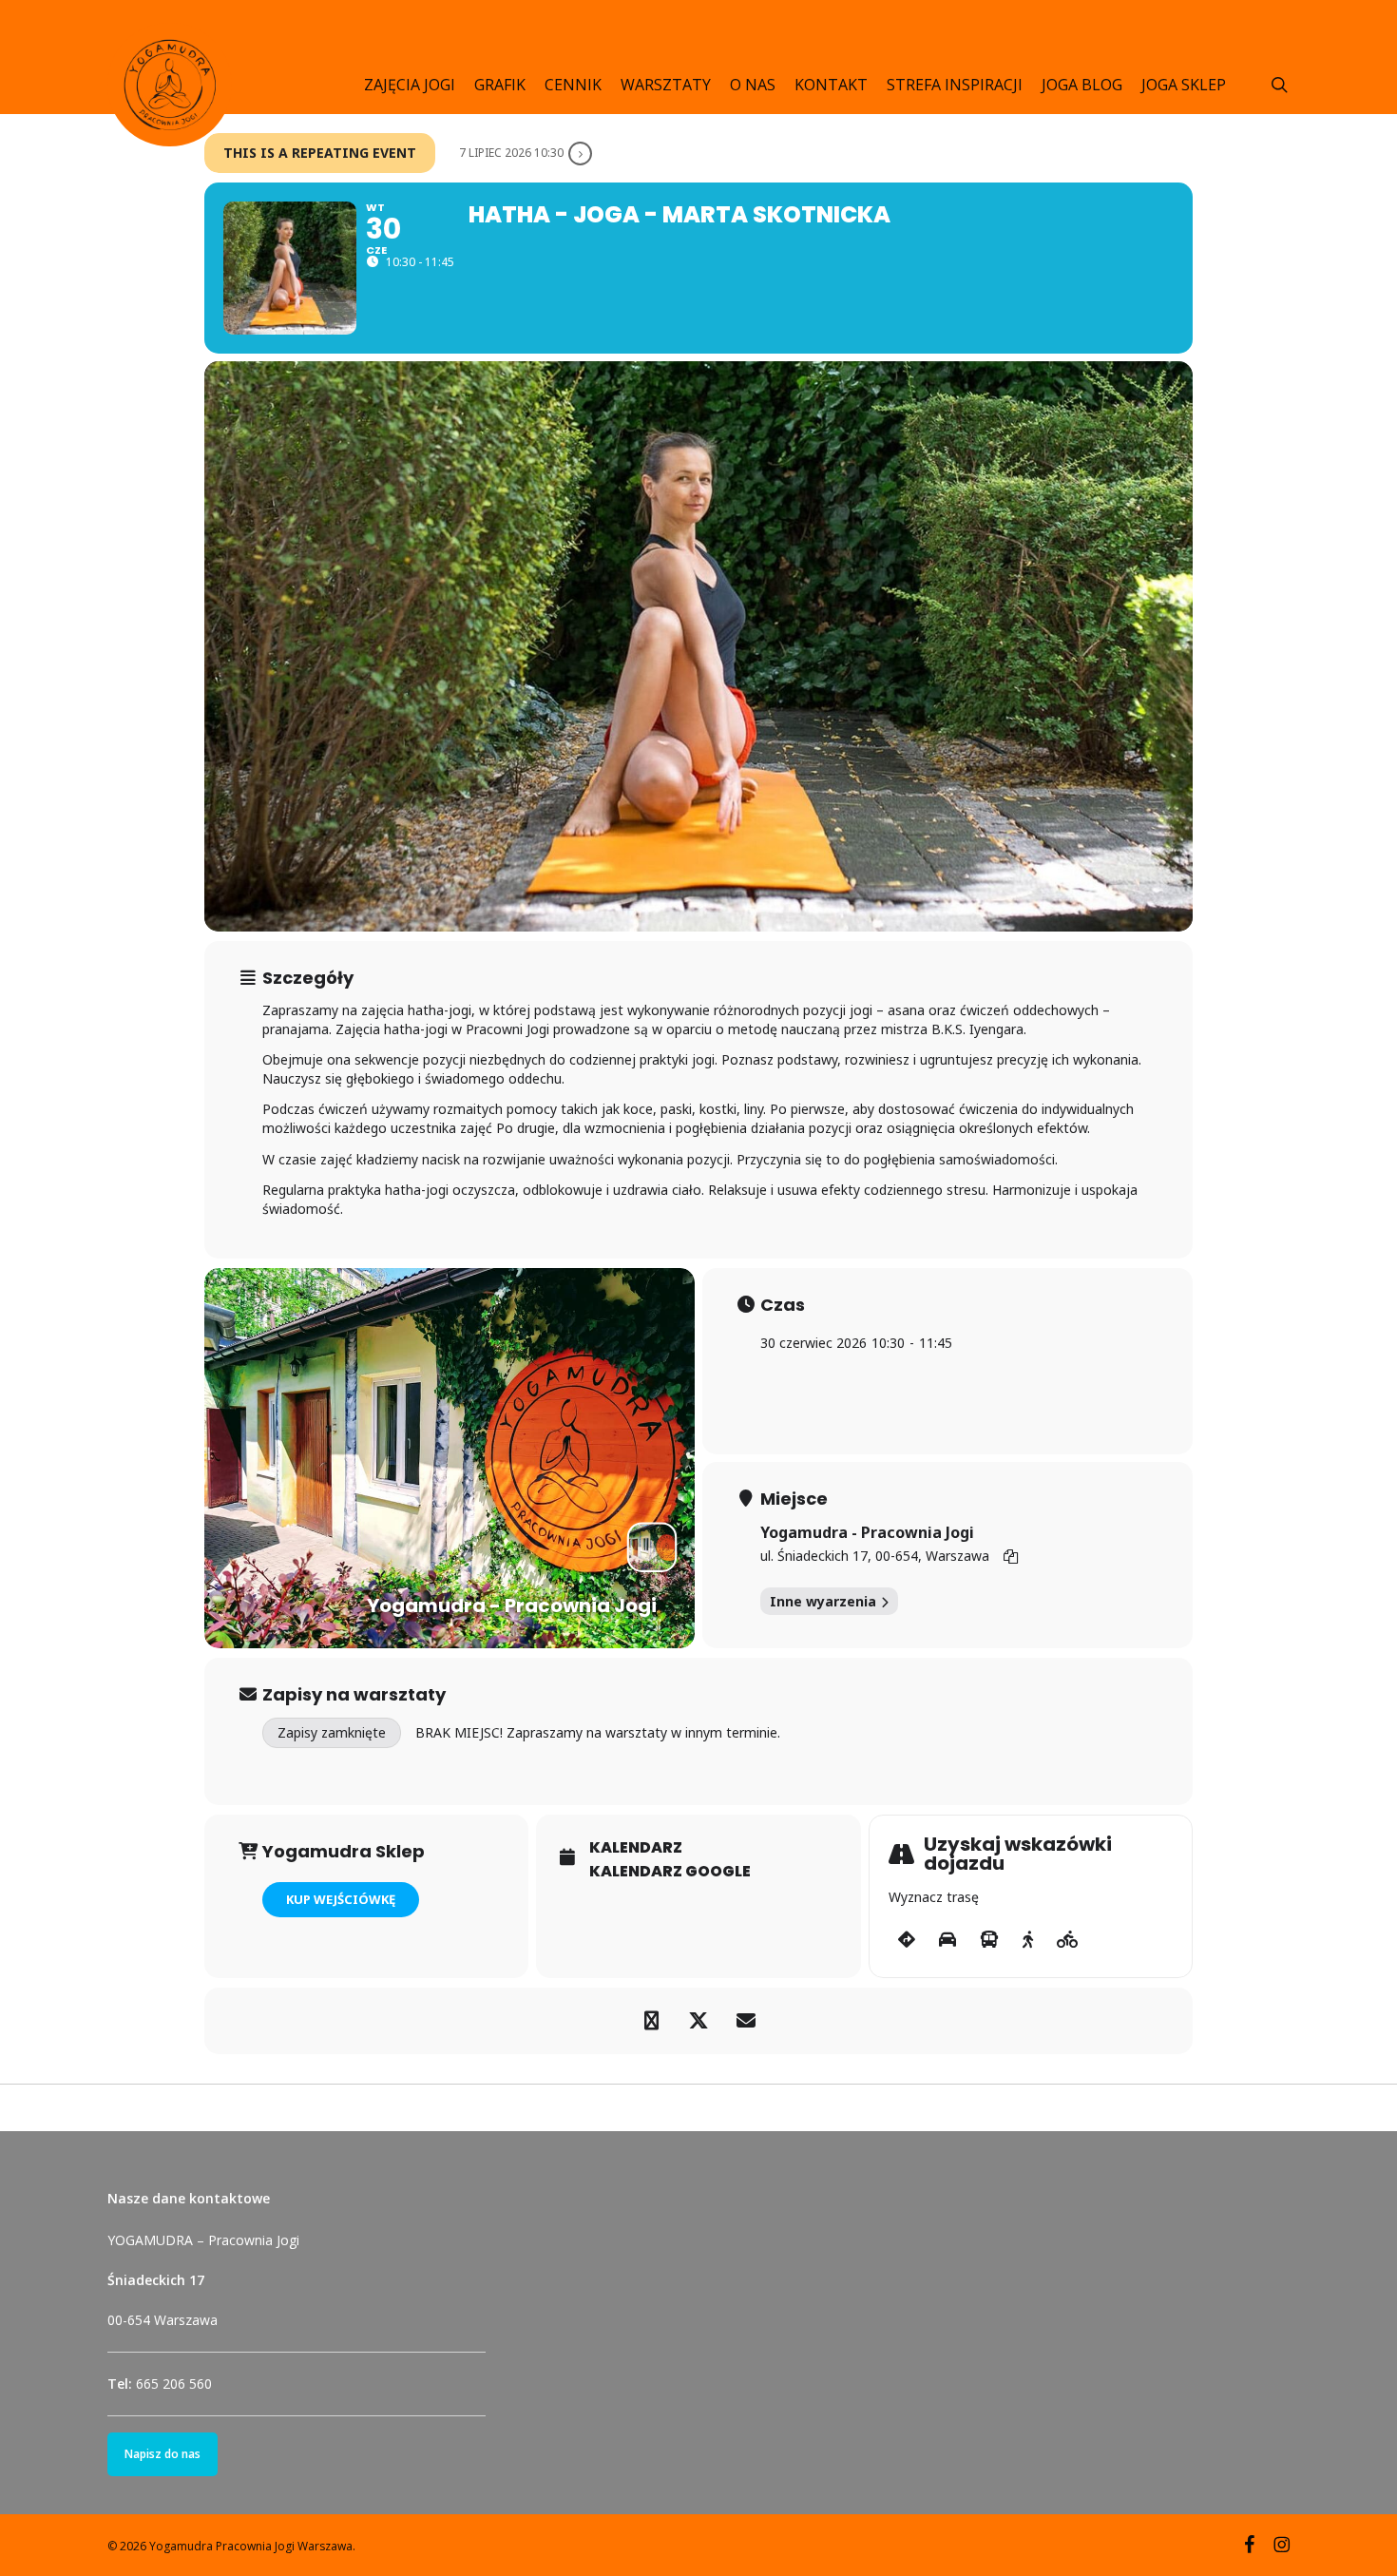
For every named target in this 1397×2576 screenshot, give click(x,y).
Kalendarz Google (670, 1872)
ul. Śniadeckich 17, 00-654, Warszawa (875, 1556)
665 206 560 (174, 2384)
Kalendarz (636, 1848)
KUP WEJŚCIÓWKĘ (341, 1899)
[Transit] (989, 1940)
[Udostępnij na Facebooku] (651, 2021)
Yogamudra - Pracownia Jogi (867, 1532)
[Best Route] (907, 1940)
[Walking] (1028, 1940)
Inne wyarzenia (823, 1601)
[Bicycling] (1068, 1940)
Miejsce (794, 1499)
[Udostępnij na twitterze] (698, 2021)
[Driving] (947, 1940)
